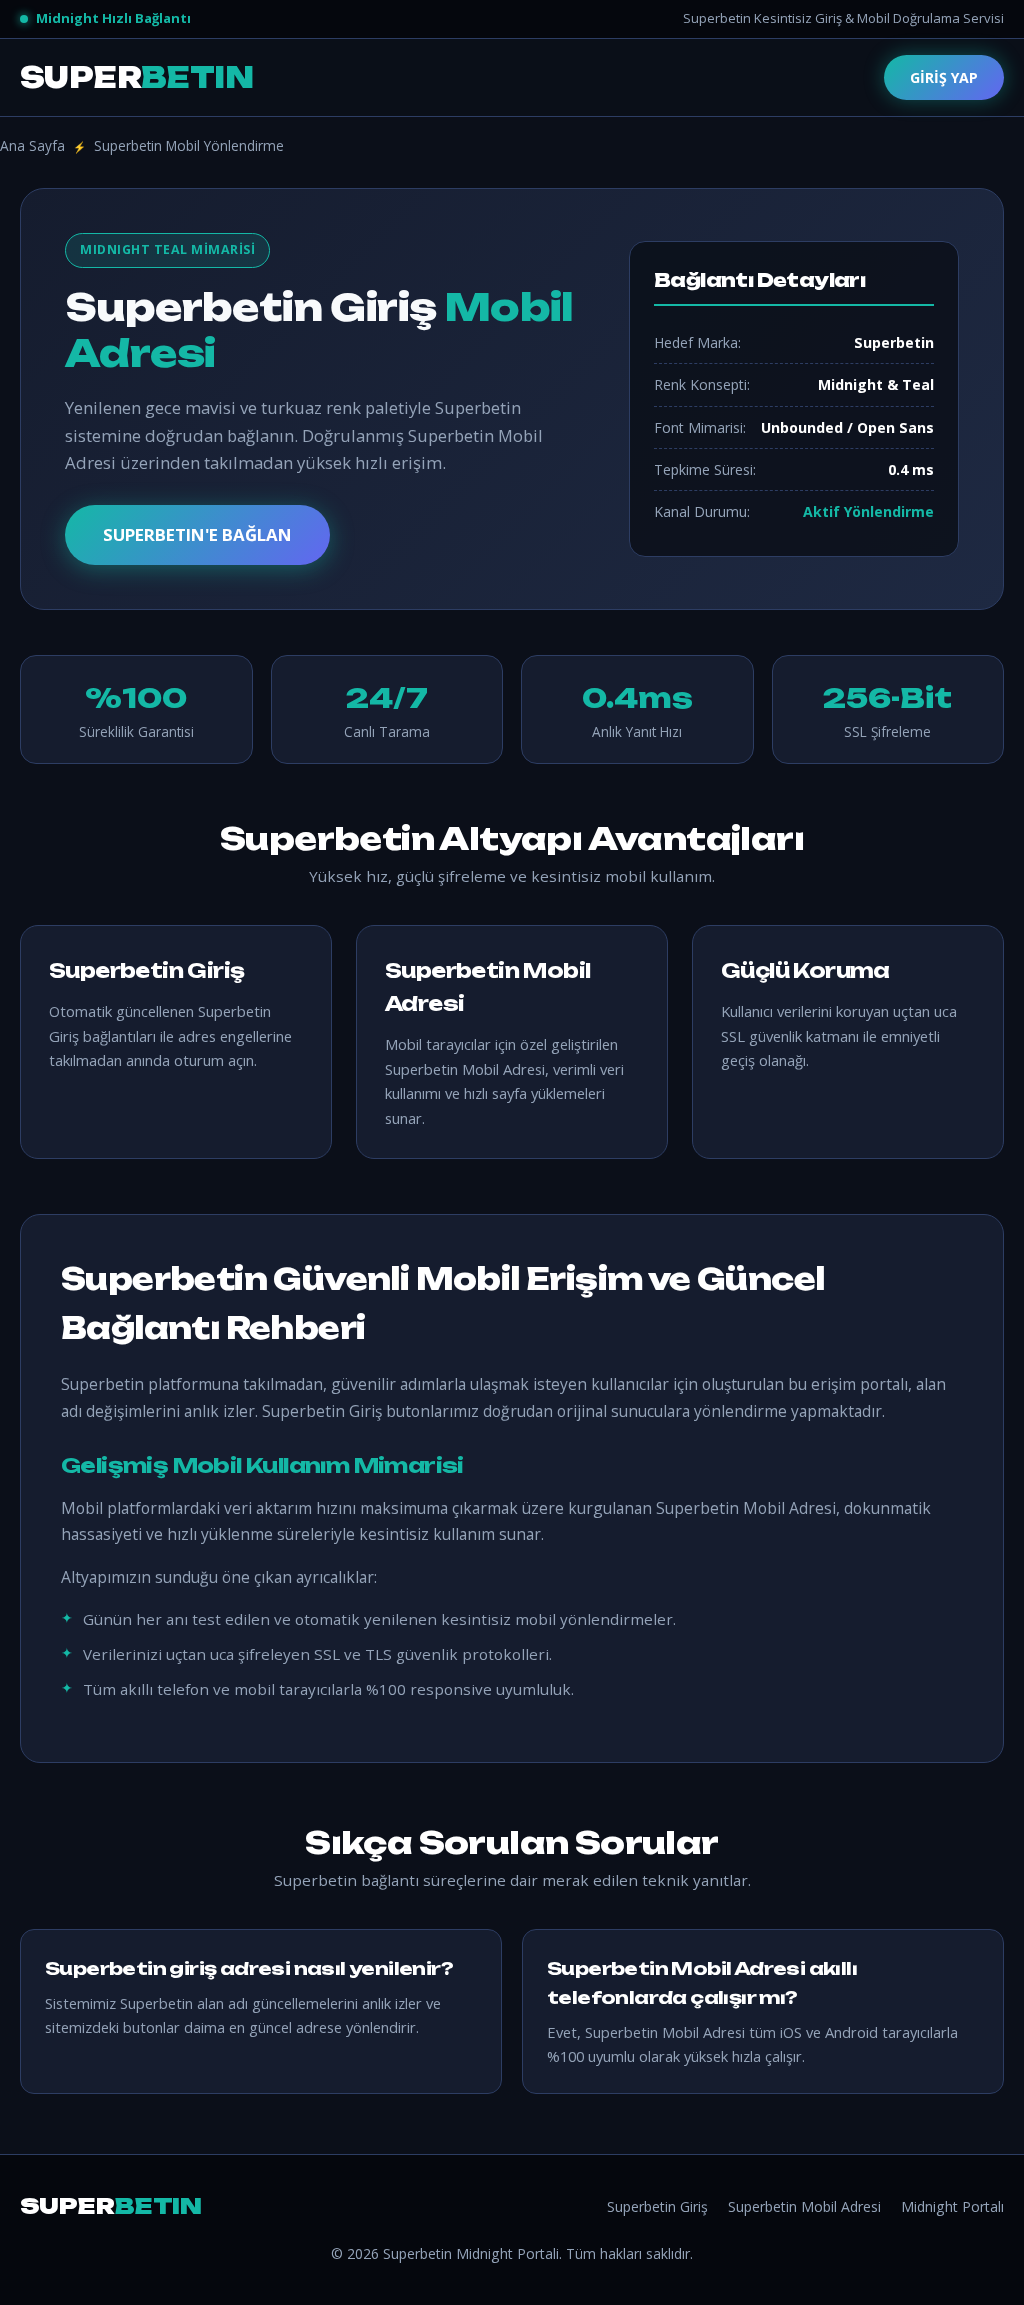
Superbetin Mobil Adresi (804, 2206)
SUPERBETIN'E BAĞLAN (197, 534)
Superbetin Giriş (657, 2206)
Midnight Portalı (952, 2206)
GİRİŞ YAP (944, 77)
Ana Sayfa (32, 145)
